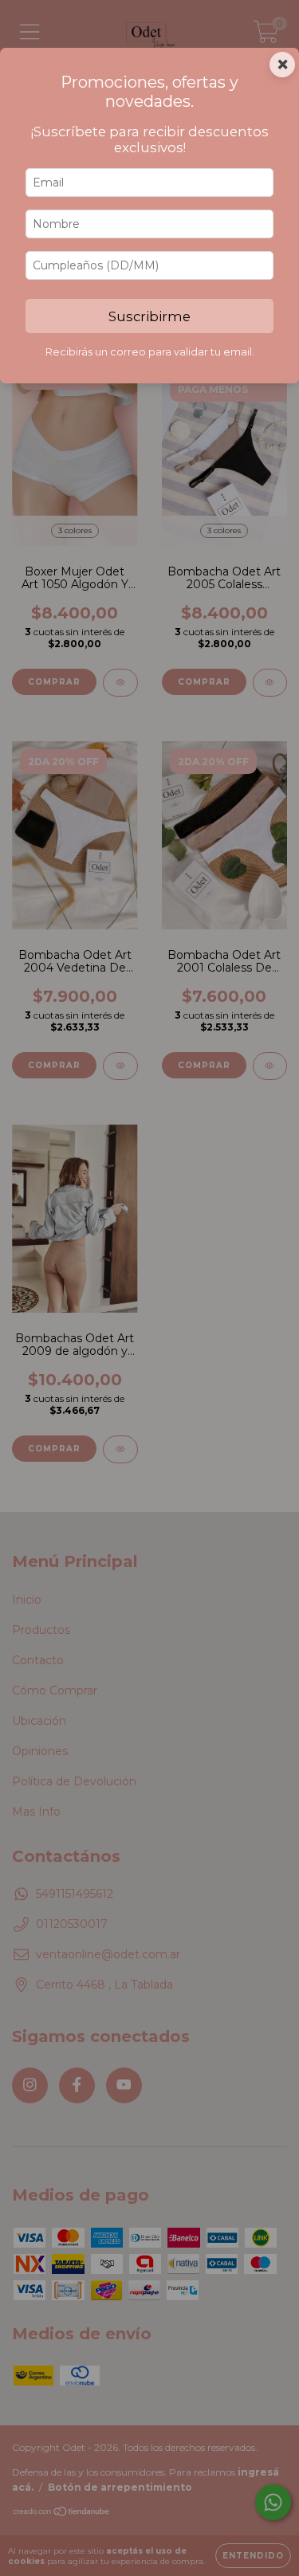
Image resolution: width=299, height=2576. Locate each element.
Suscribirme (149, 316)
